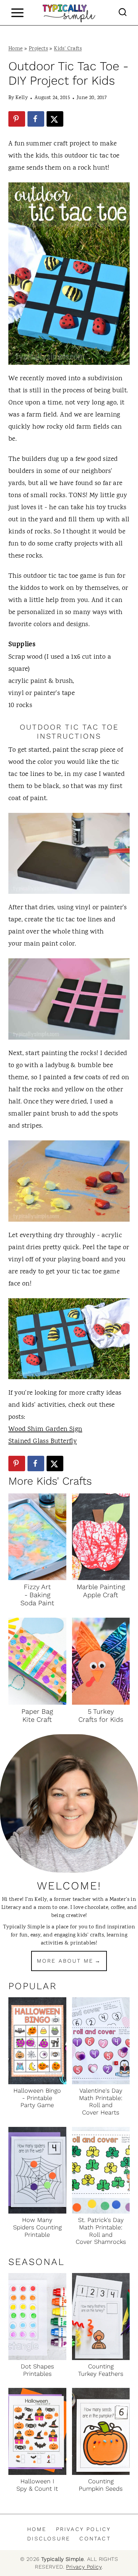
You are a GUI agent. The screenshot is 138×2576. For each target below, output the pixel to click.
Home (16, 49)
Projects (38, 49)
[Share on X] (55, 119)
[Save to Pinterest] (17, 119)
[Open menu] (17, 13)
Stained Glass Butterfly (43, 1442)
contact (95, 2539)
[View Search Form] (123, 13)
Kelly (22, 98)
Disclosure (49, 2539)
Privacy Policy (84, 2529)
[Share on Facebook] (36, 119)
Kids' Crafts (68, 49)
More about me (65, 1961)
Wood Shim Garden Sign (45, 1429)
